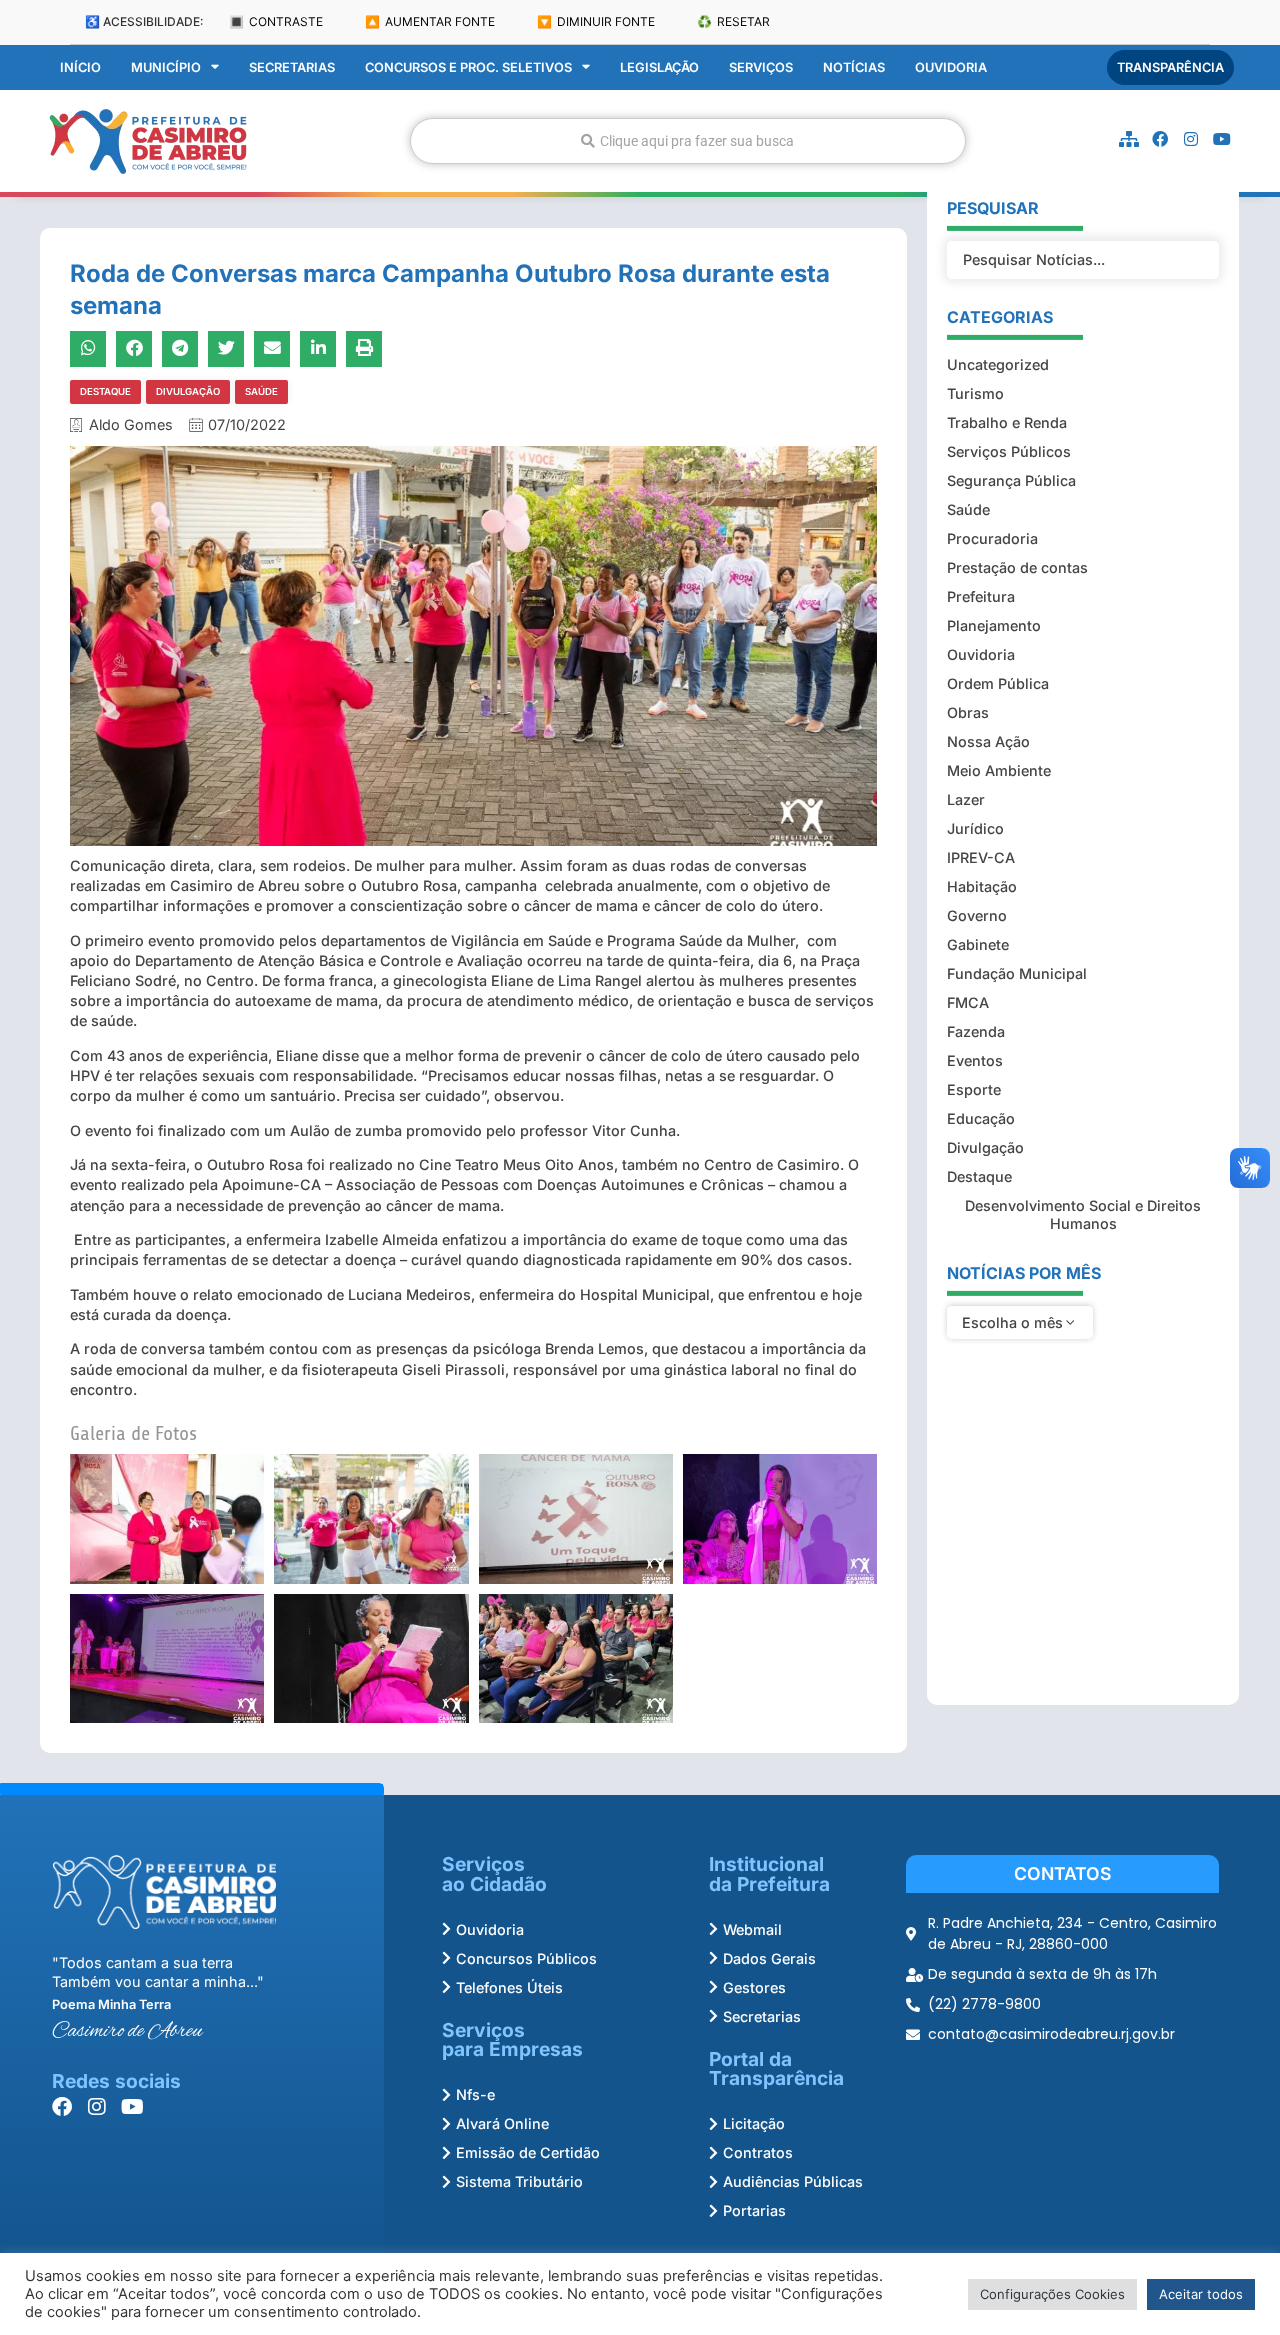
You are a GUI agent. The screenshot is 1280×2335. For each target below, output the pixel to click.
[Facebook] (1160, 139)
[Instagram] (1191, 139)
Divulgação (188, 391)
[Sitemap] (1129, 139)
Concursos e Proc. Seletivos (468, 67)
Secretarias (292, 67)
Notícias (854, 67)
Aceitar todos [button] (1201, 2294)
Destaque (105, 391)
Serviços (761, 67)
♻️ (733, 21)
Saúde (261, 391)
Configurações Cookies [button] (1052, 2294)
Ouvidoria (951, 67)
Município (166, 67)
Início (80, 67)
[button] (88, 349)
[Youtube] (1222, 139)
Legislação (659, 67)
